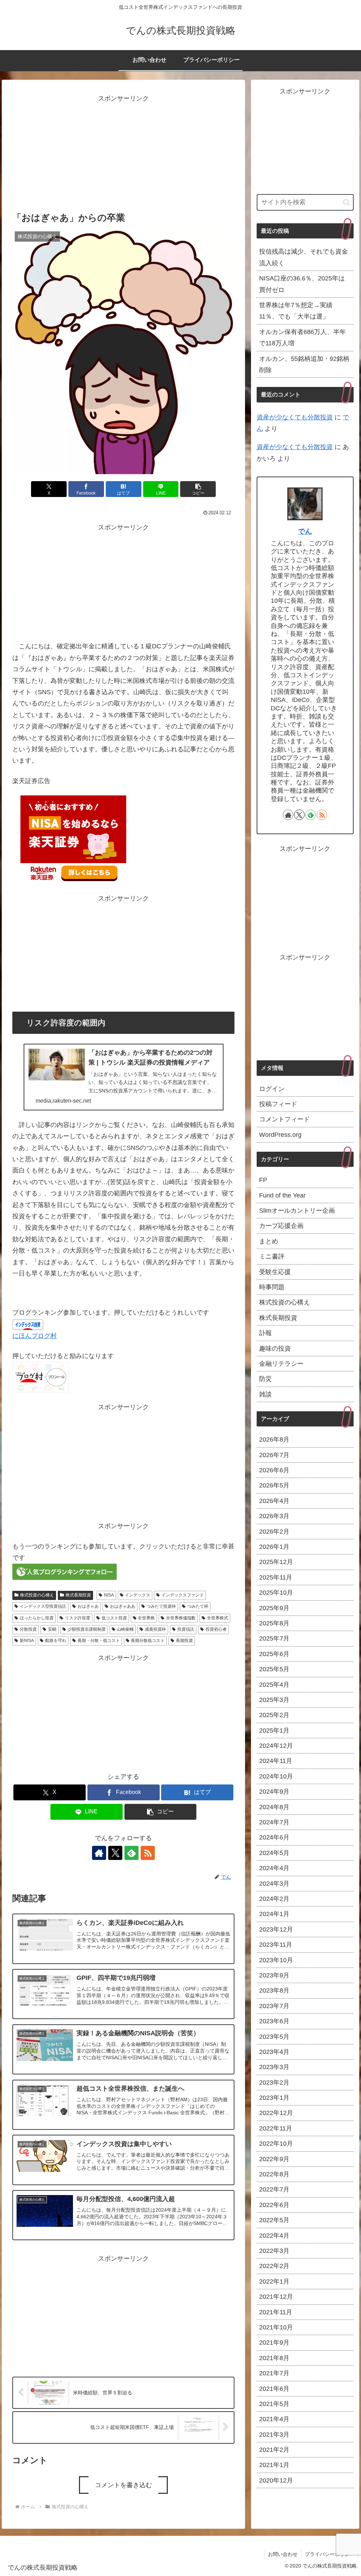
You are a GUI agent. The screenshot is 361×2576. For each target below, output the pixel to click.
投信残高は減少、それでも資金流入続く (304, 257)
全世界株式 (218, 1618)
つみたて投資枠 (161, 1606)
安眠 (52, 1629)
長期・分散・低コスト (99, 1641)
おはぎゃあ (88, 1606)
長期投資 (184, 1641)
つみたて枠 (198, 1606)
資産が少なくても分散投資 (295, 417)
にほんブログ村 (35, 1336)
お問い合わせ (283, 2554)
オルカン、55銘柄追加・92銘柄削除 (304, 364)
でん (305, 531)
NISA (109, 1595)
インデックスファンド (183, 1595)
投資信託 (186, 1629)
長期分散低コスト (148, 1641)
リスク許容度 (78, 1618)
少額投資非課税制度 (87, 1629)
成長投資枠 (155, 1629)
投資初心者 (216, 1629)
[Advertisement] (123, 154)
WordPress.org (280, 1135)
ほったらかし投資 (37, 1618)
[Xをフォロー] (115, 1853)
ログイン (272, 1089)
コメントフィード (284, 1119)
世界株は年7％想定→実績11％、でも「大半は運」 (296, 311)
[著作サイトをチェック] (99, 1853)
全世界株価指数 (181, 1618)
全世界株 (146, 1618)
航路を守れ (56, 1641)
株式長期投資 (78, 1595)
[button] (198, 489)
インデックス (137, 1595)
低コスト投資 (114, 1618)
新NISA (27, 1641)
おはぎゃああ (123, 1606)
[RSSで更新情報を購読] (148, 1853)
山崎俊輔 (125, 1629)
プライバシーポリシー (330, 2554)
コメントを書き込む (123, 2485)
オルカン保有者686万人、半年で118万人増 (302, 338)
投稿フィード (278, 1104)
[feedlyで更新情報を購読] (131, 1853)
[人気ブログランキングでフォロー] (65, 1571)
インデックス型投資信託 (43, 1606)
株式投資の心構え (37, 1595)
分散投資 (28, 1629)
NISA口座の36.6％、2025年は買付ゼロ (302, 284)
